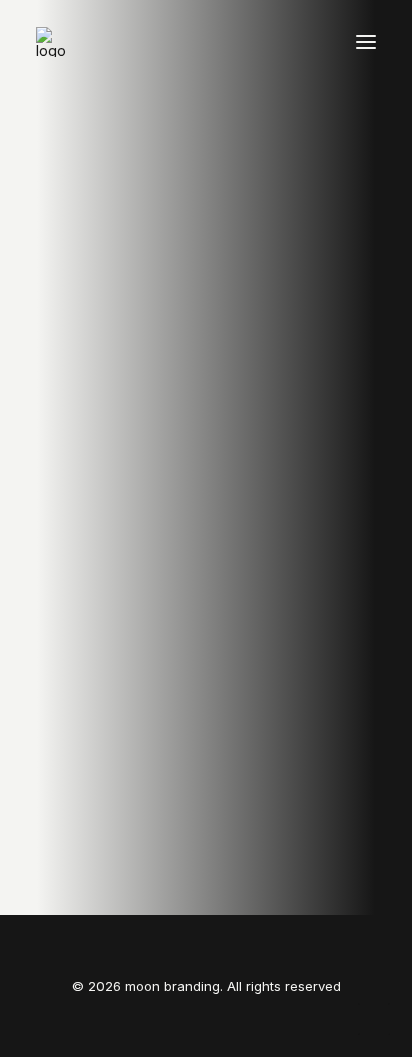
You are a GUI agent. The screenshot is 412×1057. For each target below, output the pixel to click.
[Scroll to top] (374, 1017)
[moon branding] (51, 42)
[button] (366, 42)
